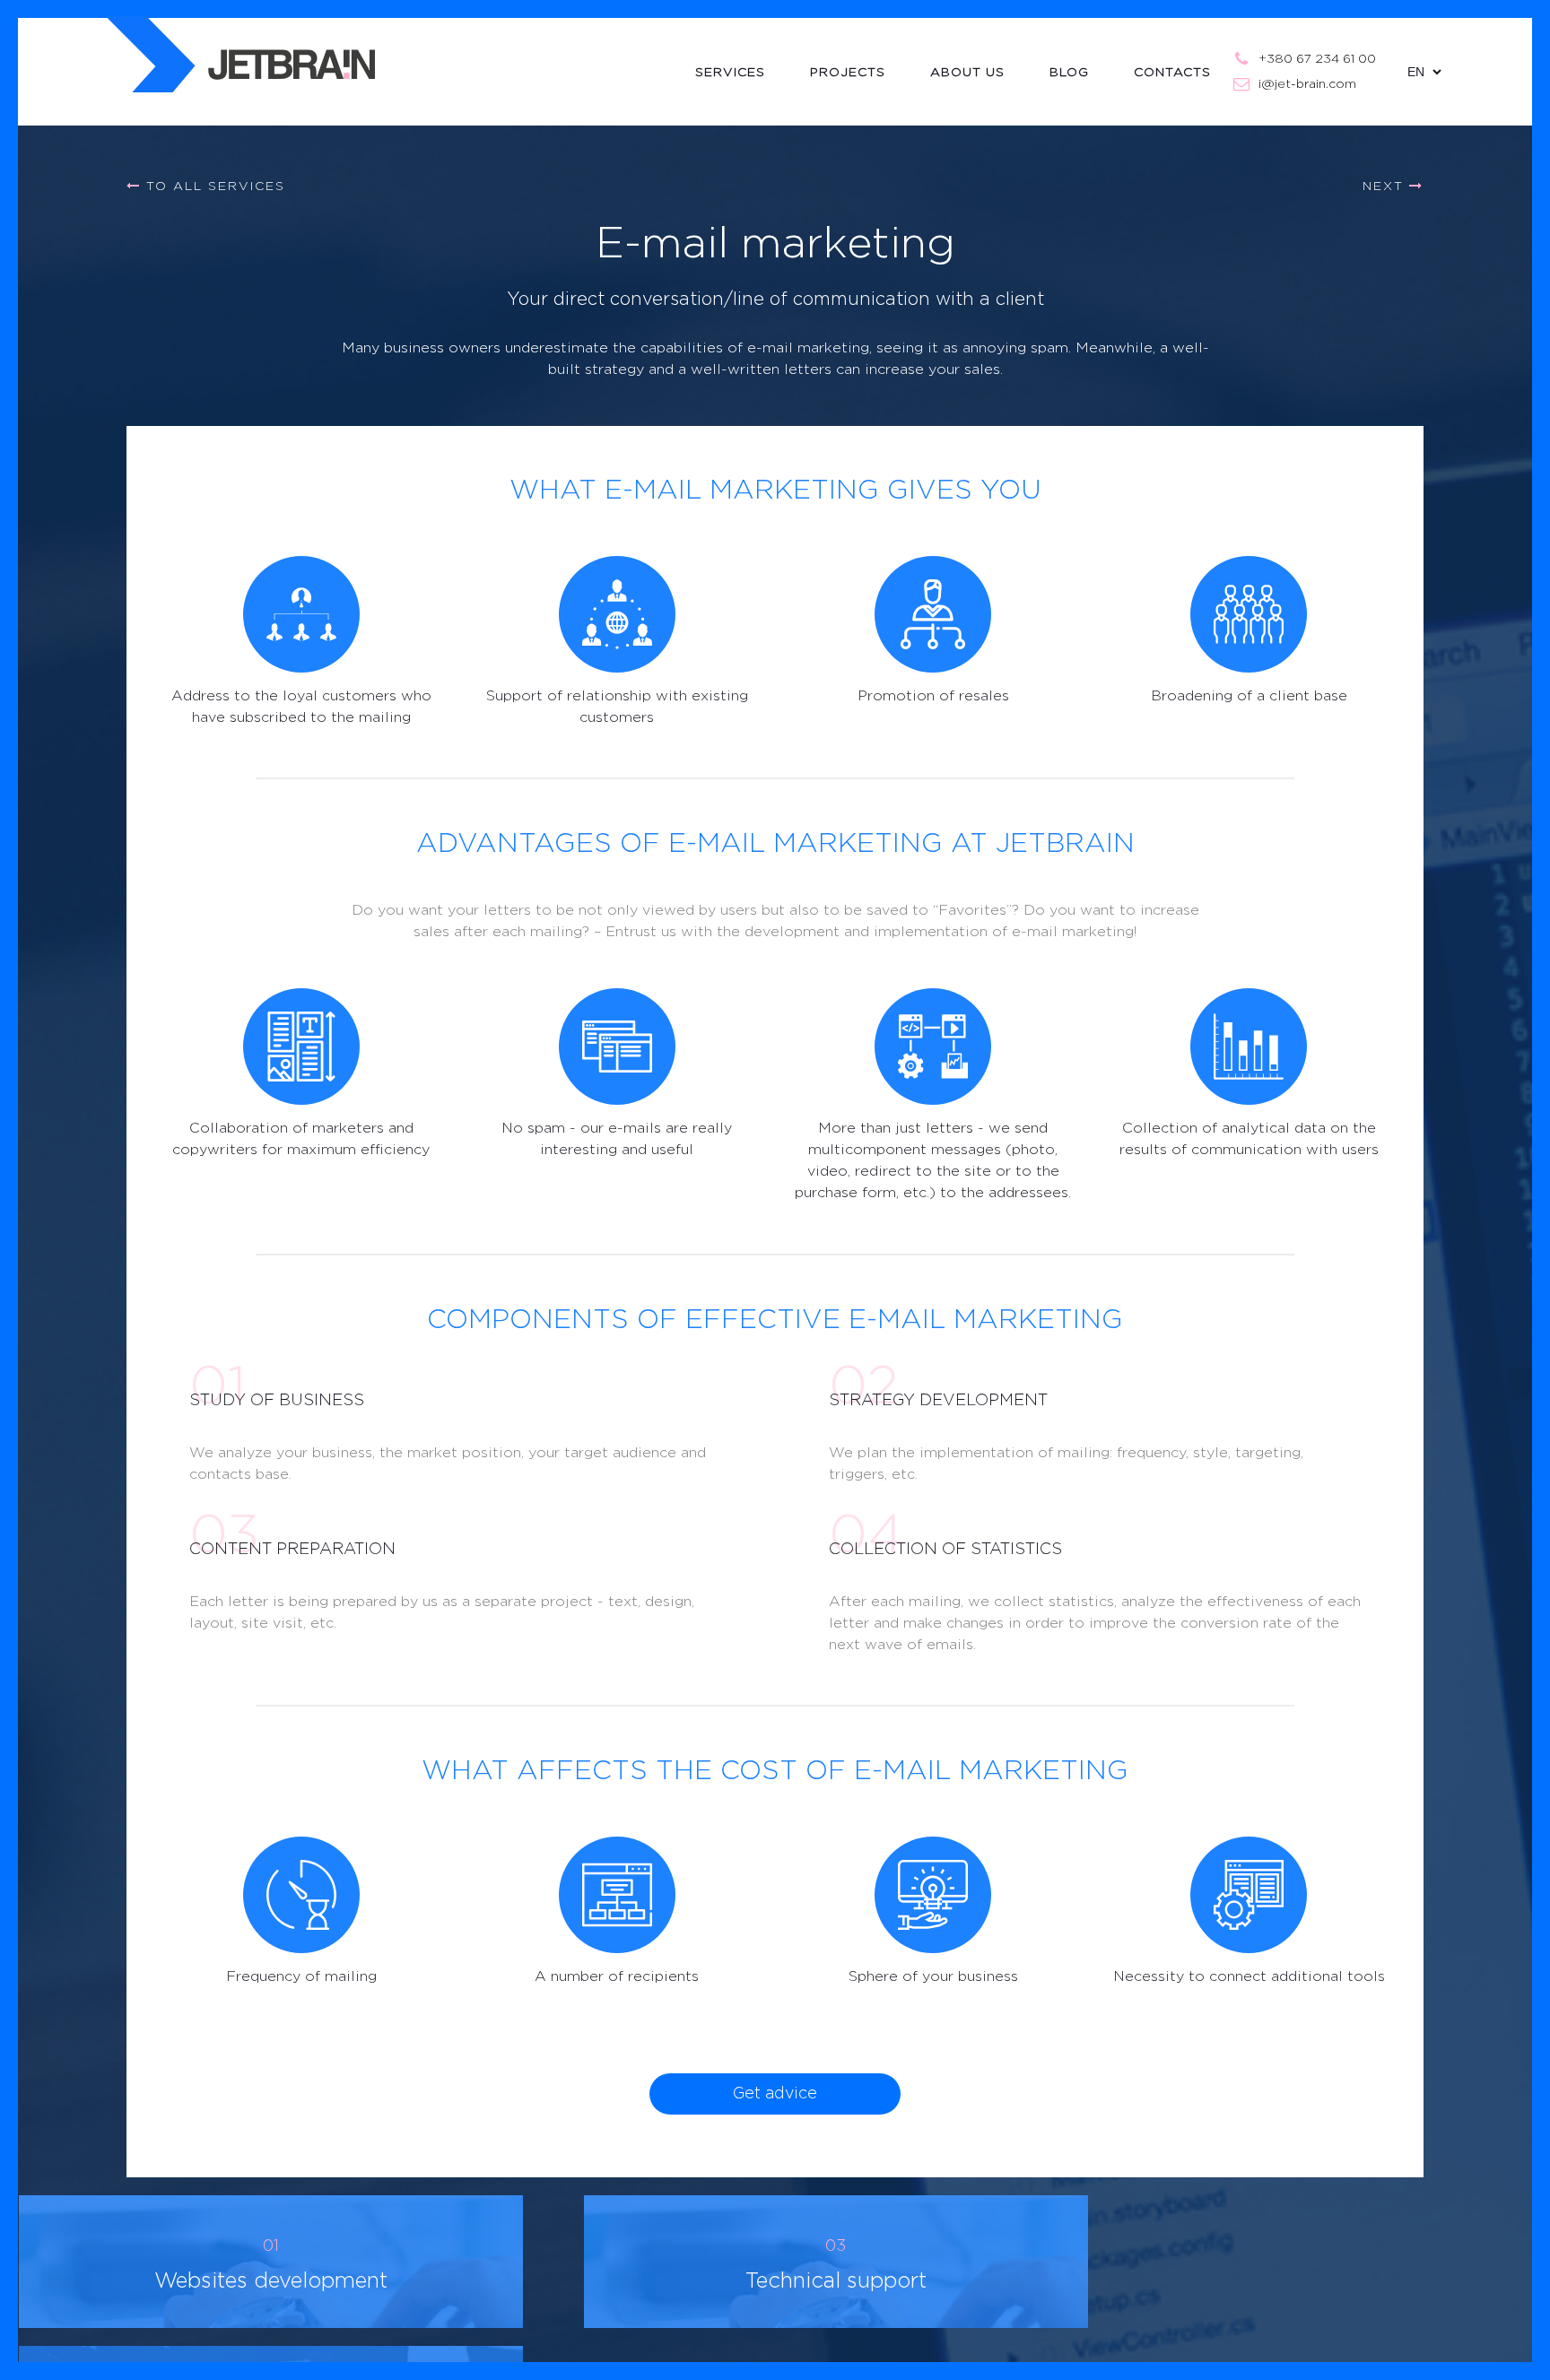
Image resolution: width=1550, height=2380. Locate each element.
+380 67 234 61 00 (1317, 59)
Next (1386, 187)
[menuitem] (753, 72)
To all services (213, 187)
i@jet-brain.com (1307, 84)
